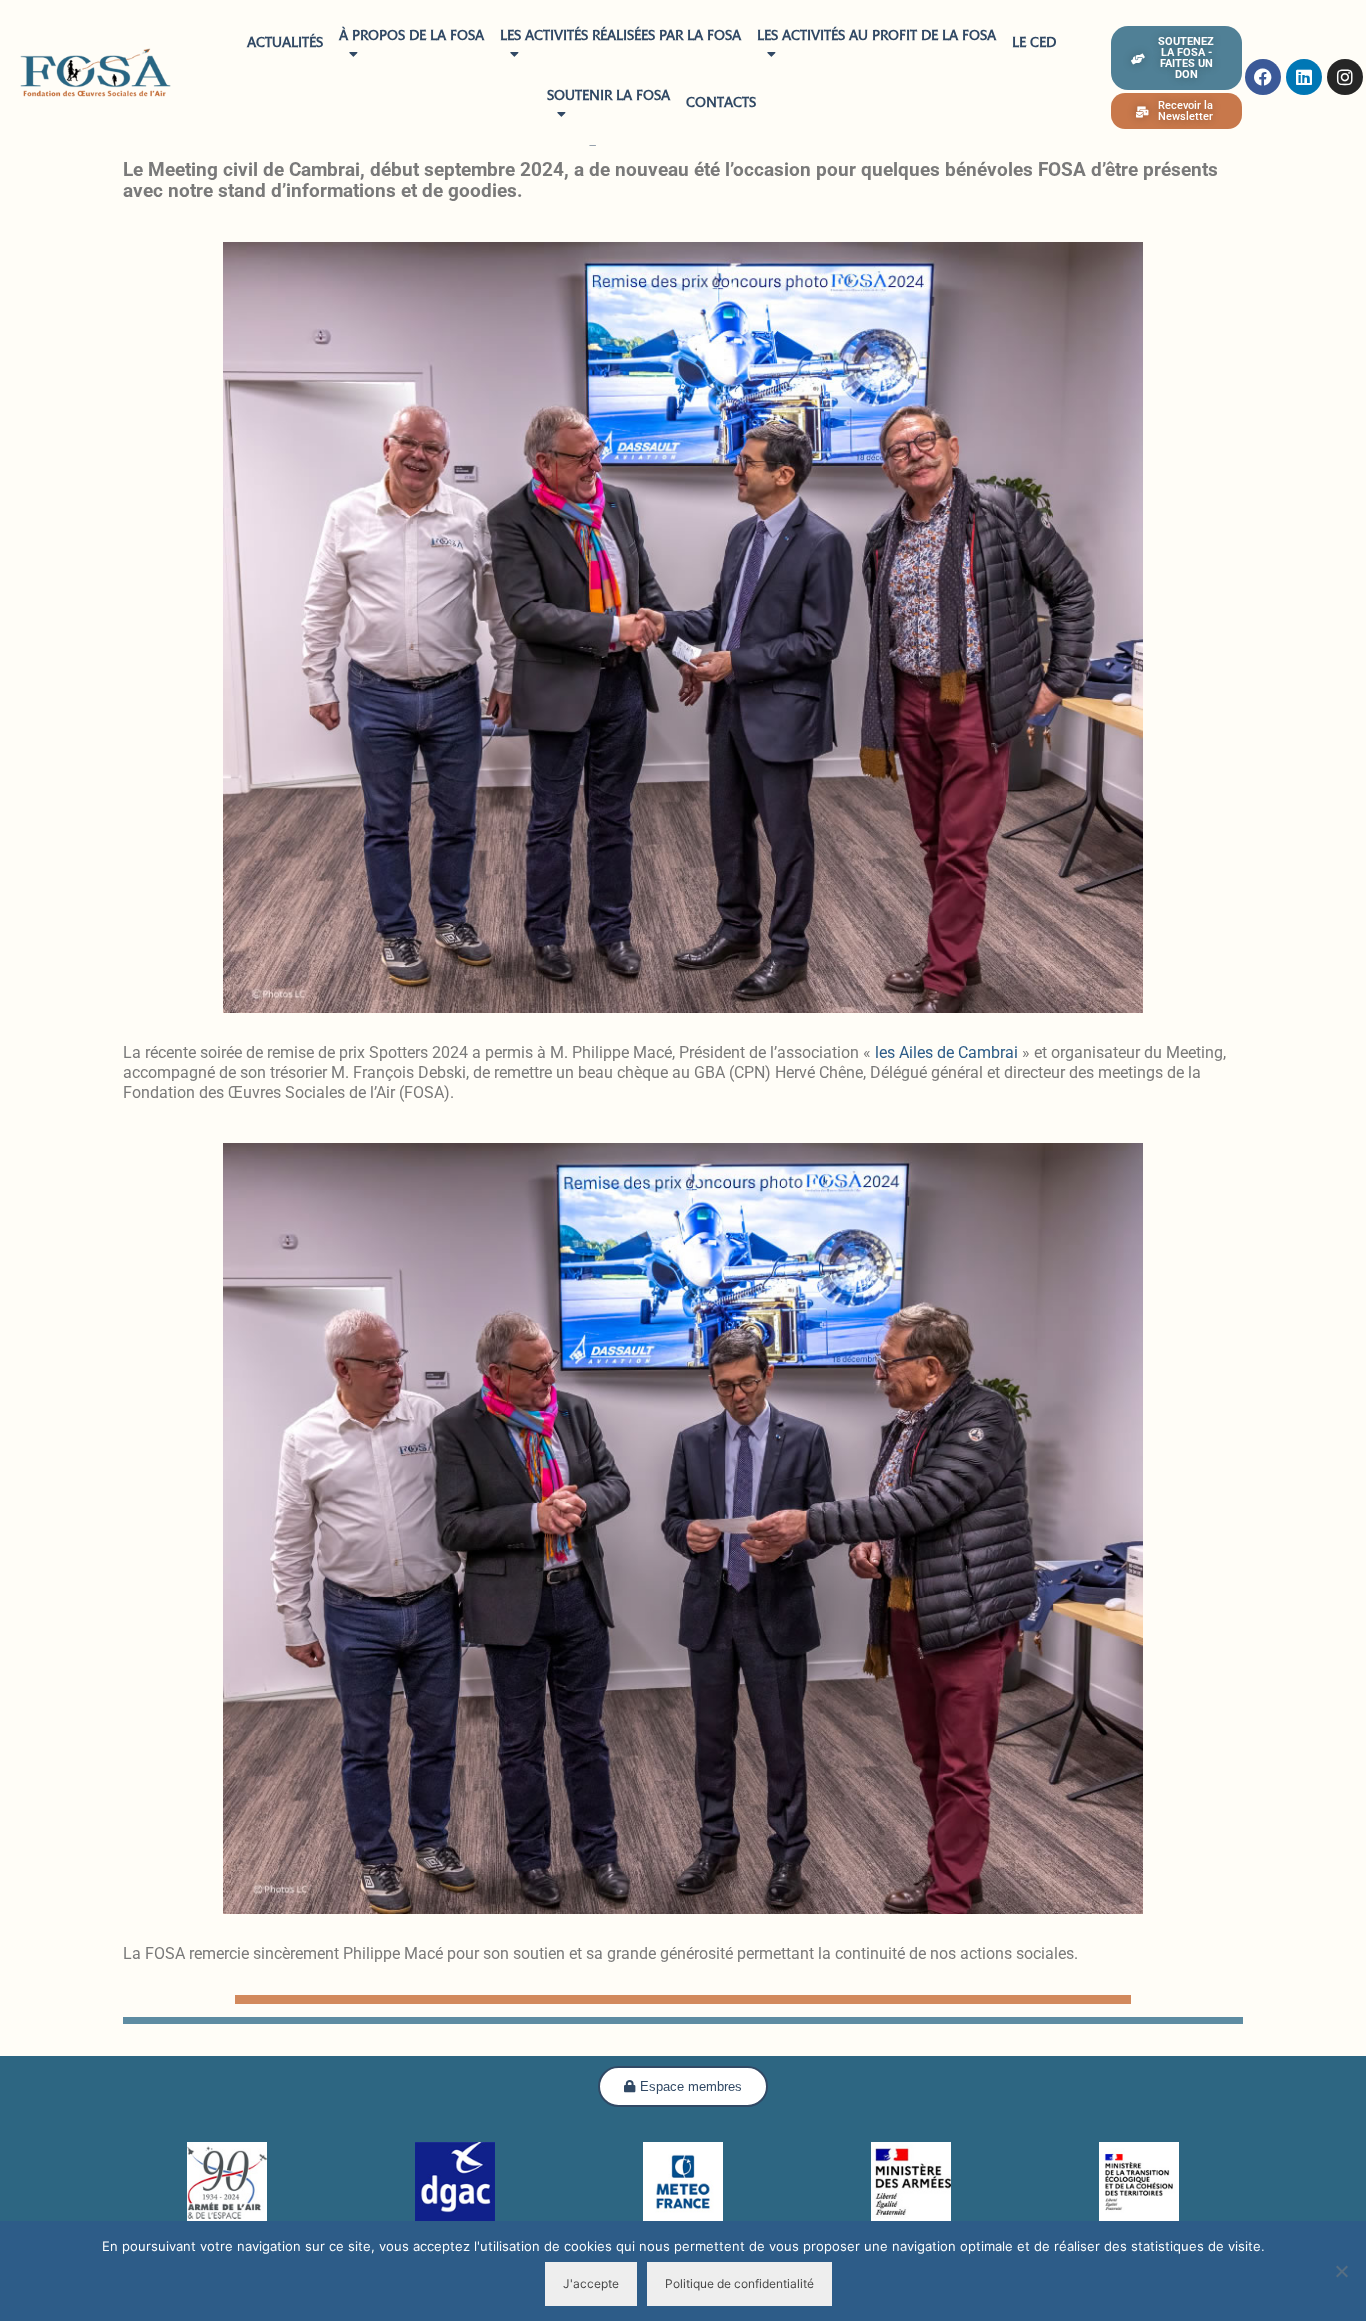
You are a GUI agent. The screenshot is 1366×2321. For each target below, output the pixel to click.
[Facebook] (1263, 77)
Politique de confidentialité (739, 2283)
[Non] (1341, 2271)
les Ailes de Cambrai (946, 1052)
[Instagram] (1345, 77)
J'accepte (591, 2283)
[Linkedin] (1304, 77)
